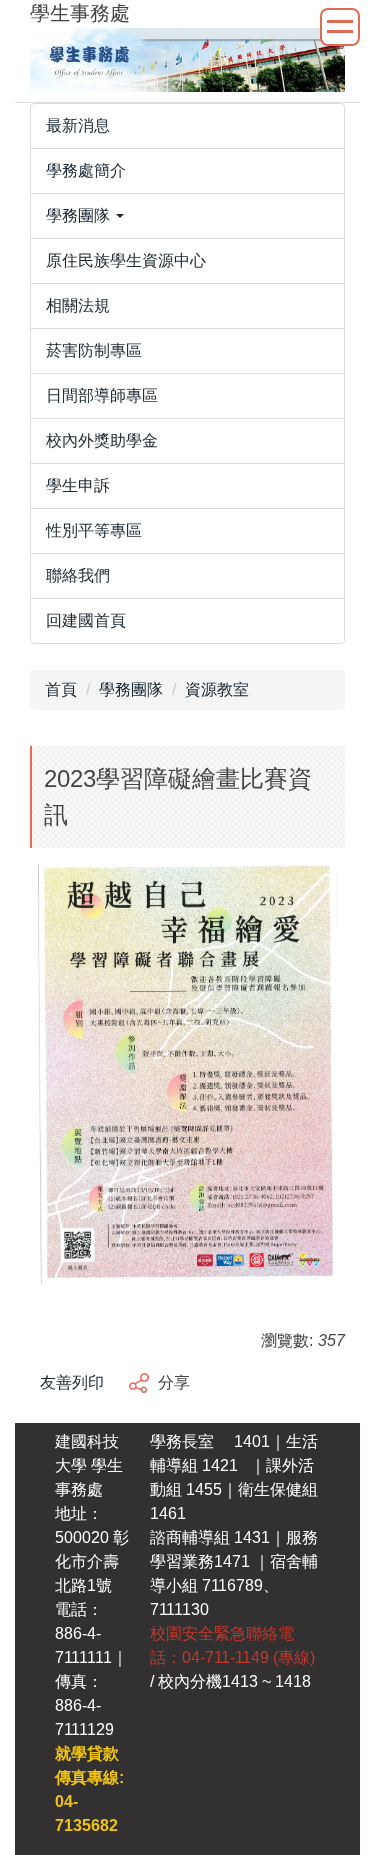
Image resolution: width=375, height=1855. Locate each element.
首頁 (61, 689)
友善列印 (72, 1382)
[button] (187, 216)
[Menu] (340, 27)
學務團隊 (131, 689)
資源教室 (217, 689)
